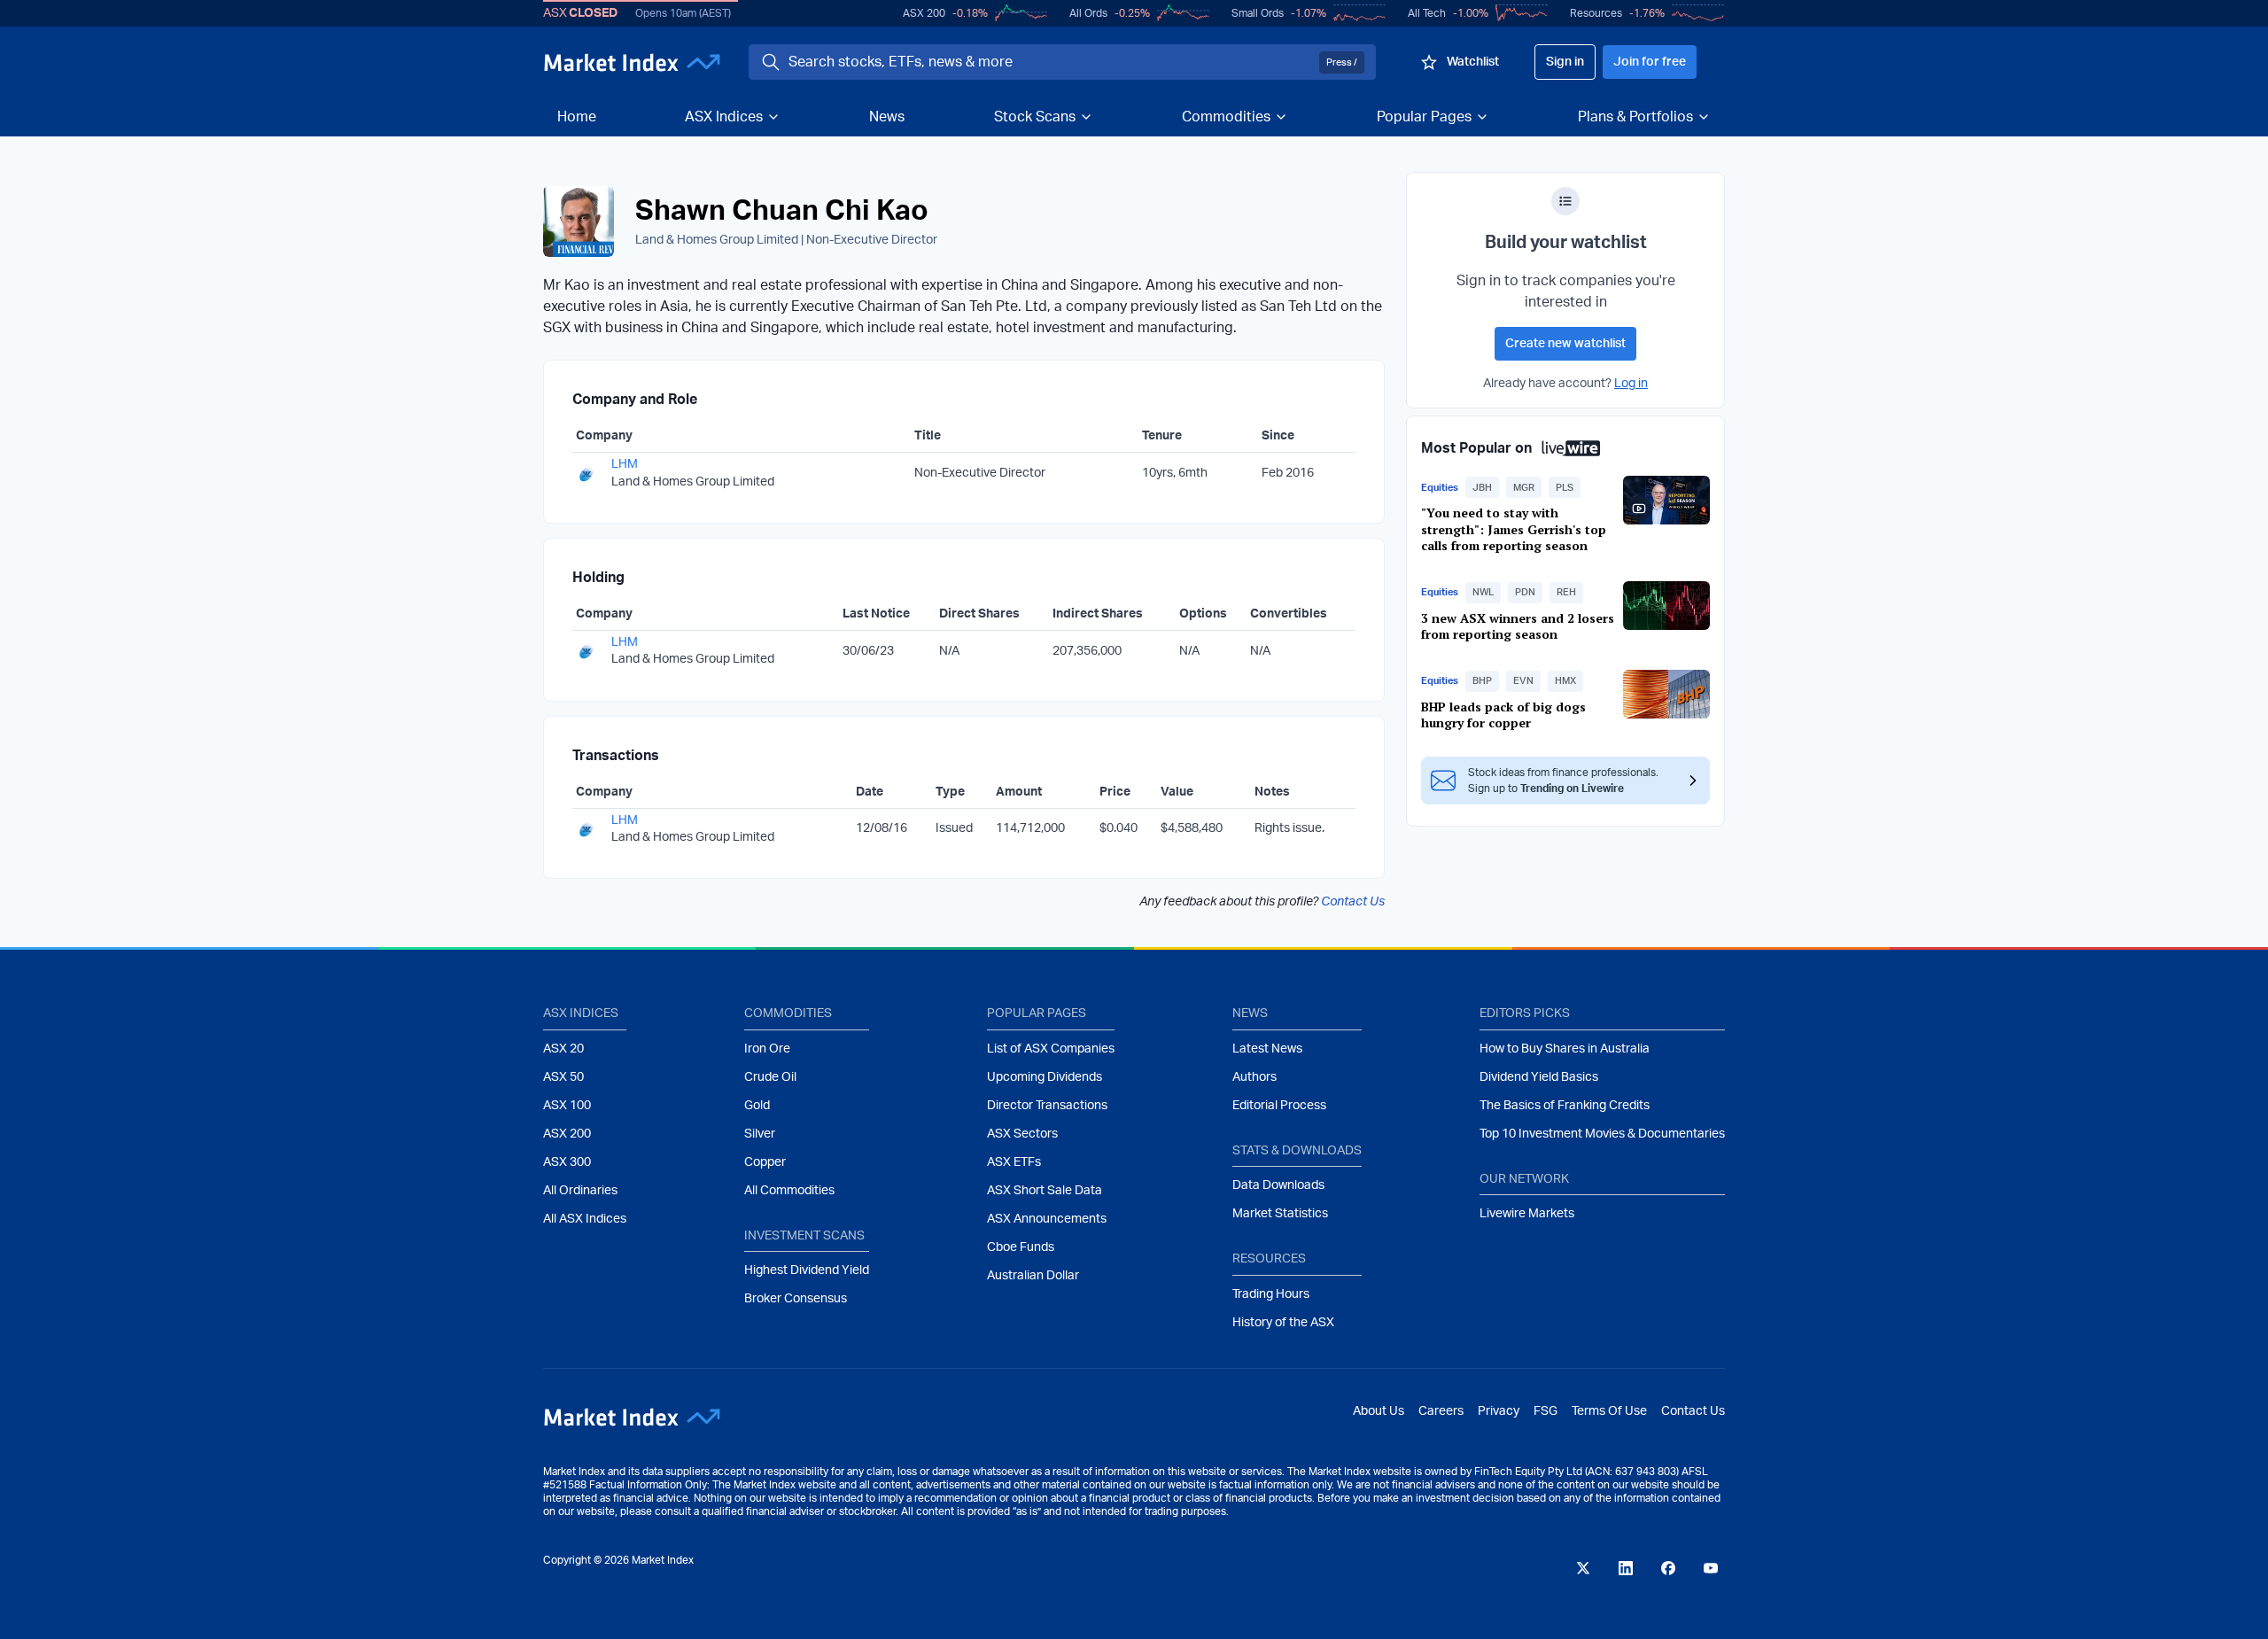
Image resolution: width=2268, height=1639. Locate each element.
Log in (1631, 384)
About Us (1379, 1411)
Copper (765, 1162)
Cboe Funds (1021, 1247)
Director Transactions (1047, 1106)
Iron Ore (767, 1049)
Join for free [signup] (1650, 62)
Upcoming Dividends (1045, 1077)
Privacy (1499, 1411)
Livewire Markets (1527, 1214)
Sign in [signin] (1565, 62)
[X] (1583, 1568)
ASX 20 (563, 1049)
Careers (1441, 1411)
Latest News (1267, 1049)
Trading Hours (1271, 1294)
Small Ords (1258, 13)
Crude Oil (770, 1077)
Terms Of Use (1609, 1411)
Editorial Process (1279, 1106)
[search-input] (1050, 62)
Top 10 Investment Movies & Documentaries (1602, 1134)
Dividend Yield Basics (1539, 1077)
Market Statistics (1280, 1214)
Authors (1254, 1077)
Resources (1596, 13)
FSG (1546, 1411)
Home (577, 117)
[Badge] (1565, 201)
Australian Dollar (1033, 1276)
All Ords (1088, 13)
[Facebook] (1668, 1568)
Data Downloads (1278, 1185)
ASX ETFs (1014, 1162)
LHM (625, 464)
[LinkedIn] (1626, 1568)
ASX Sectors (1022, 1134)
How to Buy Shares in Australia (1565, 1049)
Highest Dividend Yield (807, 1270)
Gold (757, 1106)
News (887, 117)
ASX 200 (924, 13)
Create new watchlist (1565, 344)
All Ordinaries (580, 1191)
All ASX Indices (585, 1219)
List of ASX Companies (1051, 1049)
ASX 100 (567, 1106)
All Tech (1427, 13)
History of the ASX (1283, 1323)
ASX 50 (563, 1077)
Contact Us (1353, 902)
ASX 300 (567, 1162)
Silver (760, 1134)
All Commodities (789, 1191)
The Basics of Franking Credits (1565, 1106)
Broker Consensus (796, 1299)
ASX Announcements (1047, 1219)
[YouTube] (1711, 1568)
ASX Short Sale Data (1045, 1191)
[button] (1482, 487)
